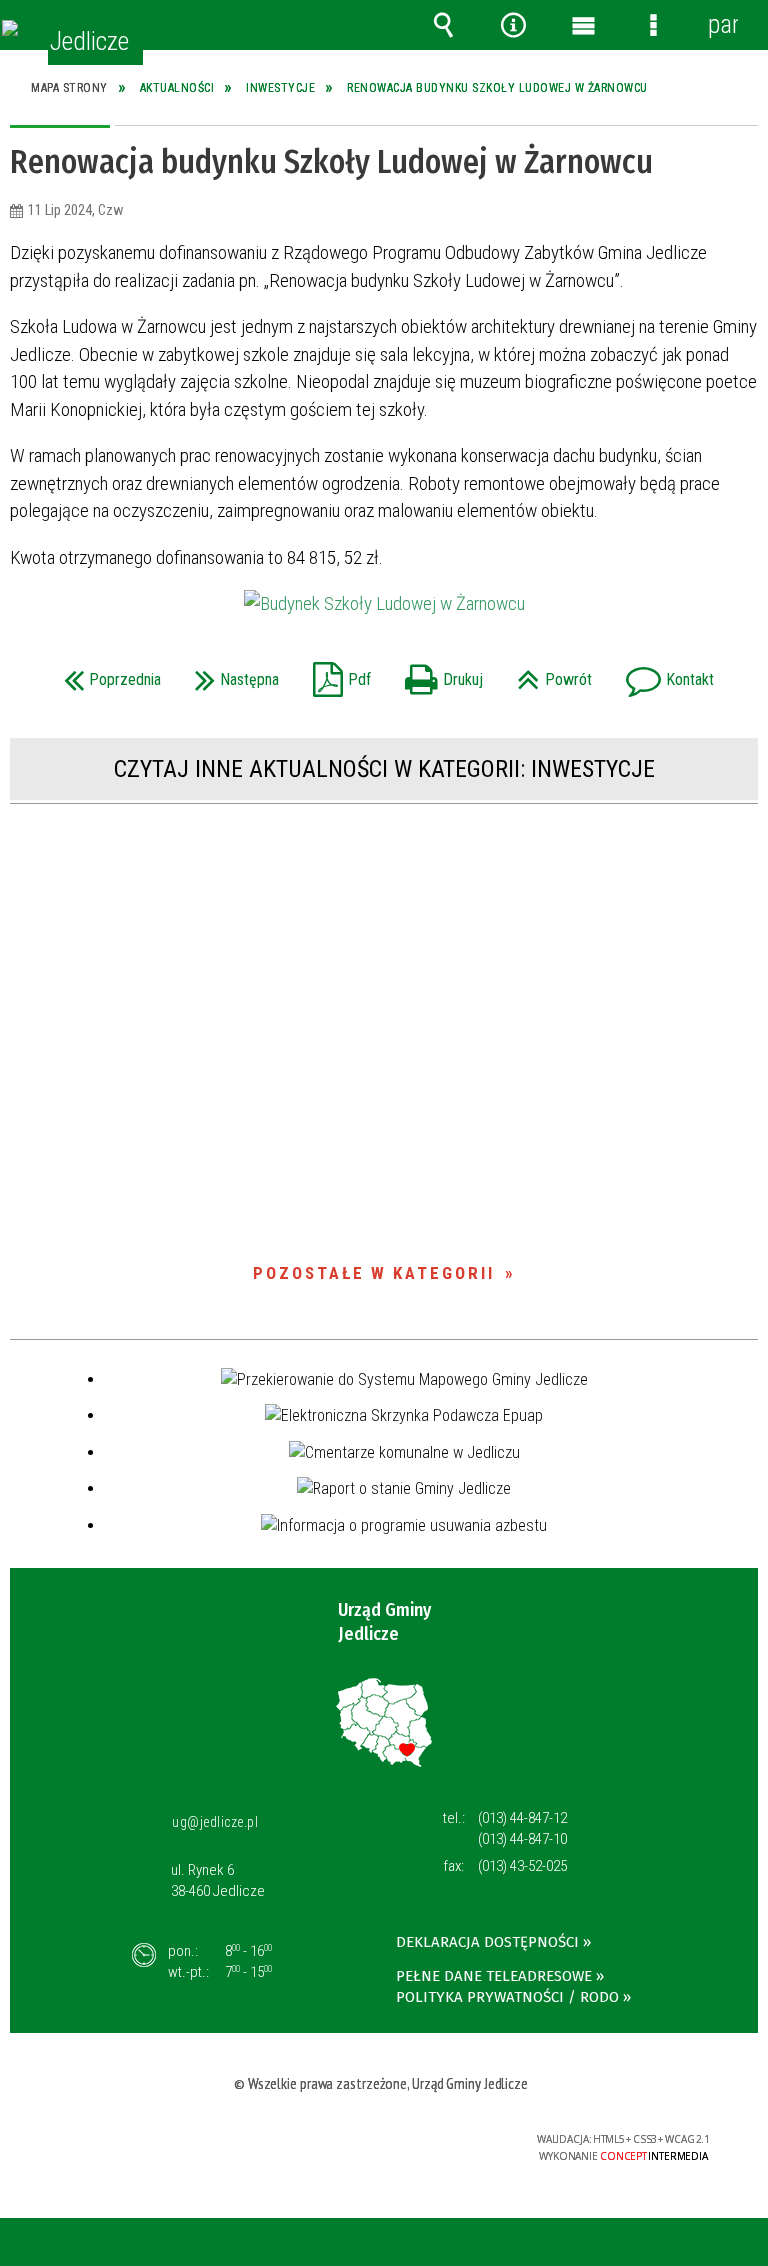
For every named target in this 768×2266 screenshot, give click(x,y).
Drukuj (439, 673)
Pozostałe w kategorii (374, 1273)
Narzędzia (513, 25)
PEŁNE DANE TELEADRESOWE (494, 1976)
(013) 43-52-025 (522, 1866)
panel (723, 24)
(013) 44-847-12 (522, 1818)
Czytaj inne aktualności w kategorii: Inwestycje (384, 769)
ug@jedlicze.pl (215, 1822)
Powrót (549, 673)
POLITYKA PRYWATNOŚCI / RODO (507, 1997)
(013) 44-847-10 (522, 1839)
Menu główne (583, 25)
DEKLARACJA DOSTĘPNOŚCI (487, 1942)
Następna (232, 673)
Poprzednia (107, 673)
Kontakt (665, 673)
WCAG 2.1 (438, 2139)
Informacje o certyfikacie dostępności (137, 2142)
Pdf (337, 673)
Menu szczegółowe (653, 25)
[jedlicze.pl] (10, 28)
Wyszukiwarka (443, 25)
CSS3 (375, 2140)
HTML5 (345, 2140)
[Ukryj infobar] (749, 2243)
